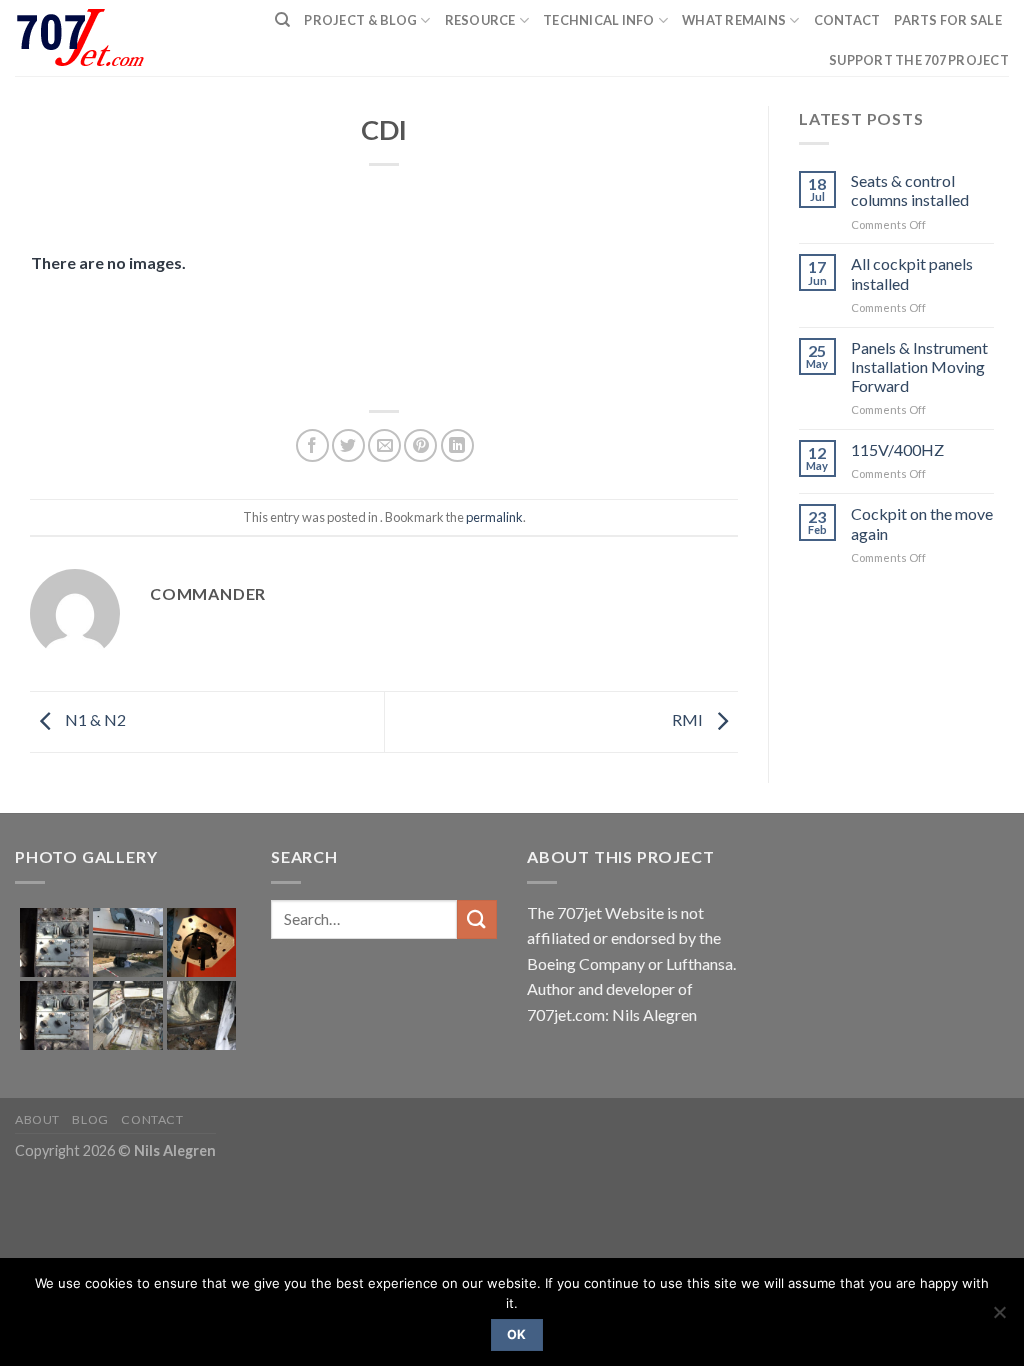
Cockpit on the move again (922, 523)
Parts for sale (948, 20)
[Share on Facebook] (312, 445)
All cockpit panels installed (912, 273)
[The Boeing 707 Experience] (88, 38)
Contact (847, 20)
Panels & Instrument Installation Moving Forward (919, 366)
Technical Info (599, 20)
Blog (90, 1119)
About (37, 1119)
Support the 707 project (919, 60)
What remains (734, 20)
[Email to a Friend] (384, 445)
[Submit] (477, 919)
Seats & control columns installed (910, 190)
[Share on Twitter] (348, 445)
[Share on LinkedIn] (457, 445)
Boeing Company (587, 963)
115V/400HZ (897, 449)
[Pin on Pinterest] (420, 445)
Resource (480, 20)
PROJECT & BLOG (360, 20)
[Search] (282, 20)
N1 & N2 (94, 719)
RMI (689, 719)
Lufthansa (699, 963)
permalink (494, 517)
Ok (517, 1334)
